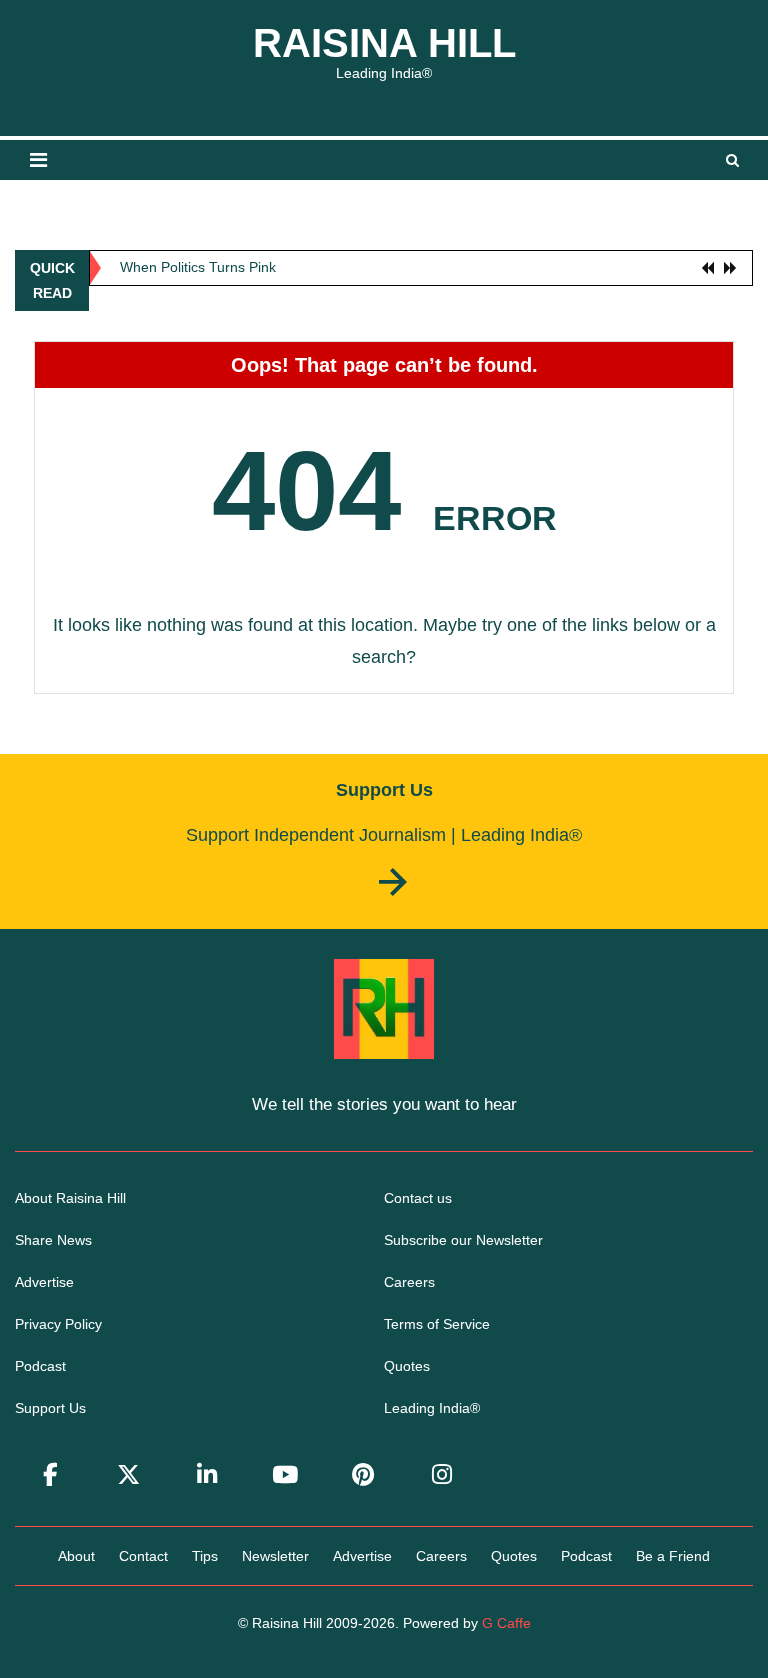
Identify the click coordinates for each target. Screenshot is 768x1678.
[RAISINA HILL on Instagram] (442, 1475)
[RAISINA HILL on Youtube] (285, 1475)
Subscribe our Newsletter (463, 1240)
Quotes (407, 1366)
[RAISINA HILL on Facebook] (50, 1475)
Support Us (50, 1408)
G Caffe (506, 1623)
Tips (205, 1556)
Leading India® (432, 1408)
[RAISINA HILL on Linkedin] (207, 1475)
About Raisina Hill (70, 1198)
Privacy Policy (58, 1324)
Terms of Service (437, 1324)
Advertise (44, 1282)
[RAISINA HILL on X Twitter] (129, 1475)
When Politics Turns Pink (198, 267)
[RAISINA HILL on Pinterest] (364, 1475)
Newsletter (275, 1556)
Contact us (418, 1198)
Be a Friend (673, 1556)
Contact (143, 1556)
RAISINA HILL (384, 43)
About (76, 1556)
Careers (409, 1282)
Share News (53, 1240)
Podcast (40, 1366)
